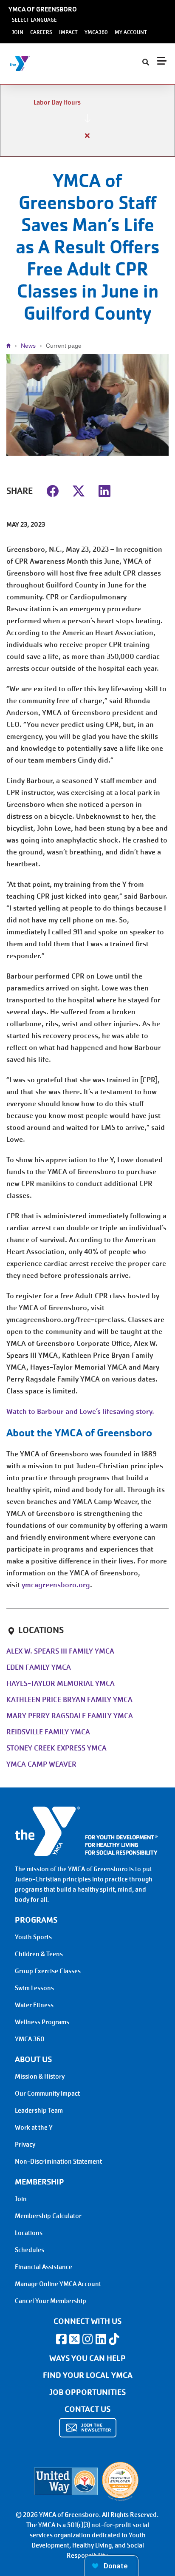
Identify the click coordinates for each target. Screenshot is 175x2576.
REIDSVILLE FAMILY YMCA (48, 1732)
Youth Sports (33, 1937)
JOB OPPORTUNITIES (87, 2392)
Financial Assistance (44, 2267)
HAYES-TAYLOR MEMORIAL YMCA (61, 1684)
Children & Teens (39, 1954)
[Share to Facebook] (53, 490)
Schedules (30, 2250)
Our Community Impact (47, 2094)
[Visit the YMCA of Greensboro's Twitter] (74, 2339)
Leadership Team (39, 2111)
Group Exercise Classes (48, 1971)
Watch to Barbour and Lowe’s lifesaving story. (80, 1411)
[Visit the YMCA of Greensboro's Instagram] (87, 2339)
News (28, 346)
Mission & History (40, 2077)
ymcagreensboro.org (56, 1585)
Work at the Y (34, 2128)
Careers (41, 32)
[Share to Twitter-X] (79, 490)
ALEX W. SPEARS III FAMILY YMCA (60, 1651)
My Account (131, 32)
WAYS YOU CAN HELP (87, 2358)
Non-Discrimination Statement (58, 2162)
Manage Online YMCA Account (58, 2284)
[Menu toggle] (162, 61)
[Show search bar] (146, 62)
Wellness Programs (42, 2022)
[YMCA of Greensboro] (58, 64)
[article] (87, 120)
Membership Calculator (48, 2216)
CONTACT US (87, 2409)
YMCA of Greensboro (43, 9)
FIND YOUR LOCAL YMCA (88, 2375)
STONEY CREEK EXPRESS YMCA (56, 1748)
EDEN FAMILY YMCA (39, 1667)
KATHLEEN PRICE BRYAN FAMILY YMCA (69, 1700)
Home (11, 346)
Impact (68, 32)
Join (18, 32)
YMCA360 (96, 32)
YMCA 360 (30, 2039)
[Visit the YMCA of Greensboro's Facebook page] (61, 2339)
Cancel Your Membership (51, 2301)
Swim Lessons (34, 1988)
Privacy (25, 2145)
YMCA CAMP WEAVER (41, 1764)
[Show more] (87, 118)
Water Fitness (34, 2005)
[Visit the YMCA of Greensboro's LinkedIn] (101, 2339)
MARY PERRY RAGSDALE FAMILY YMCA (70, 1716)
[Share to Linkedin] (104, 490)
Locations (29, 2233)
